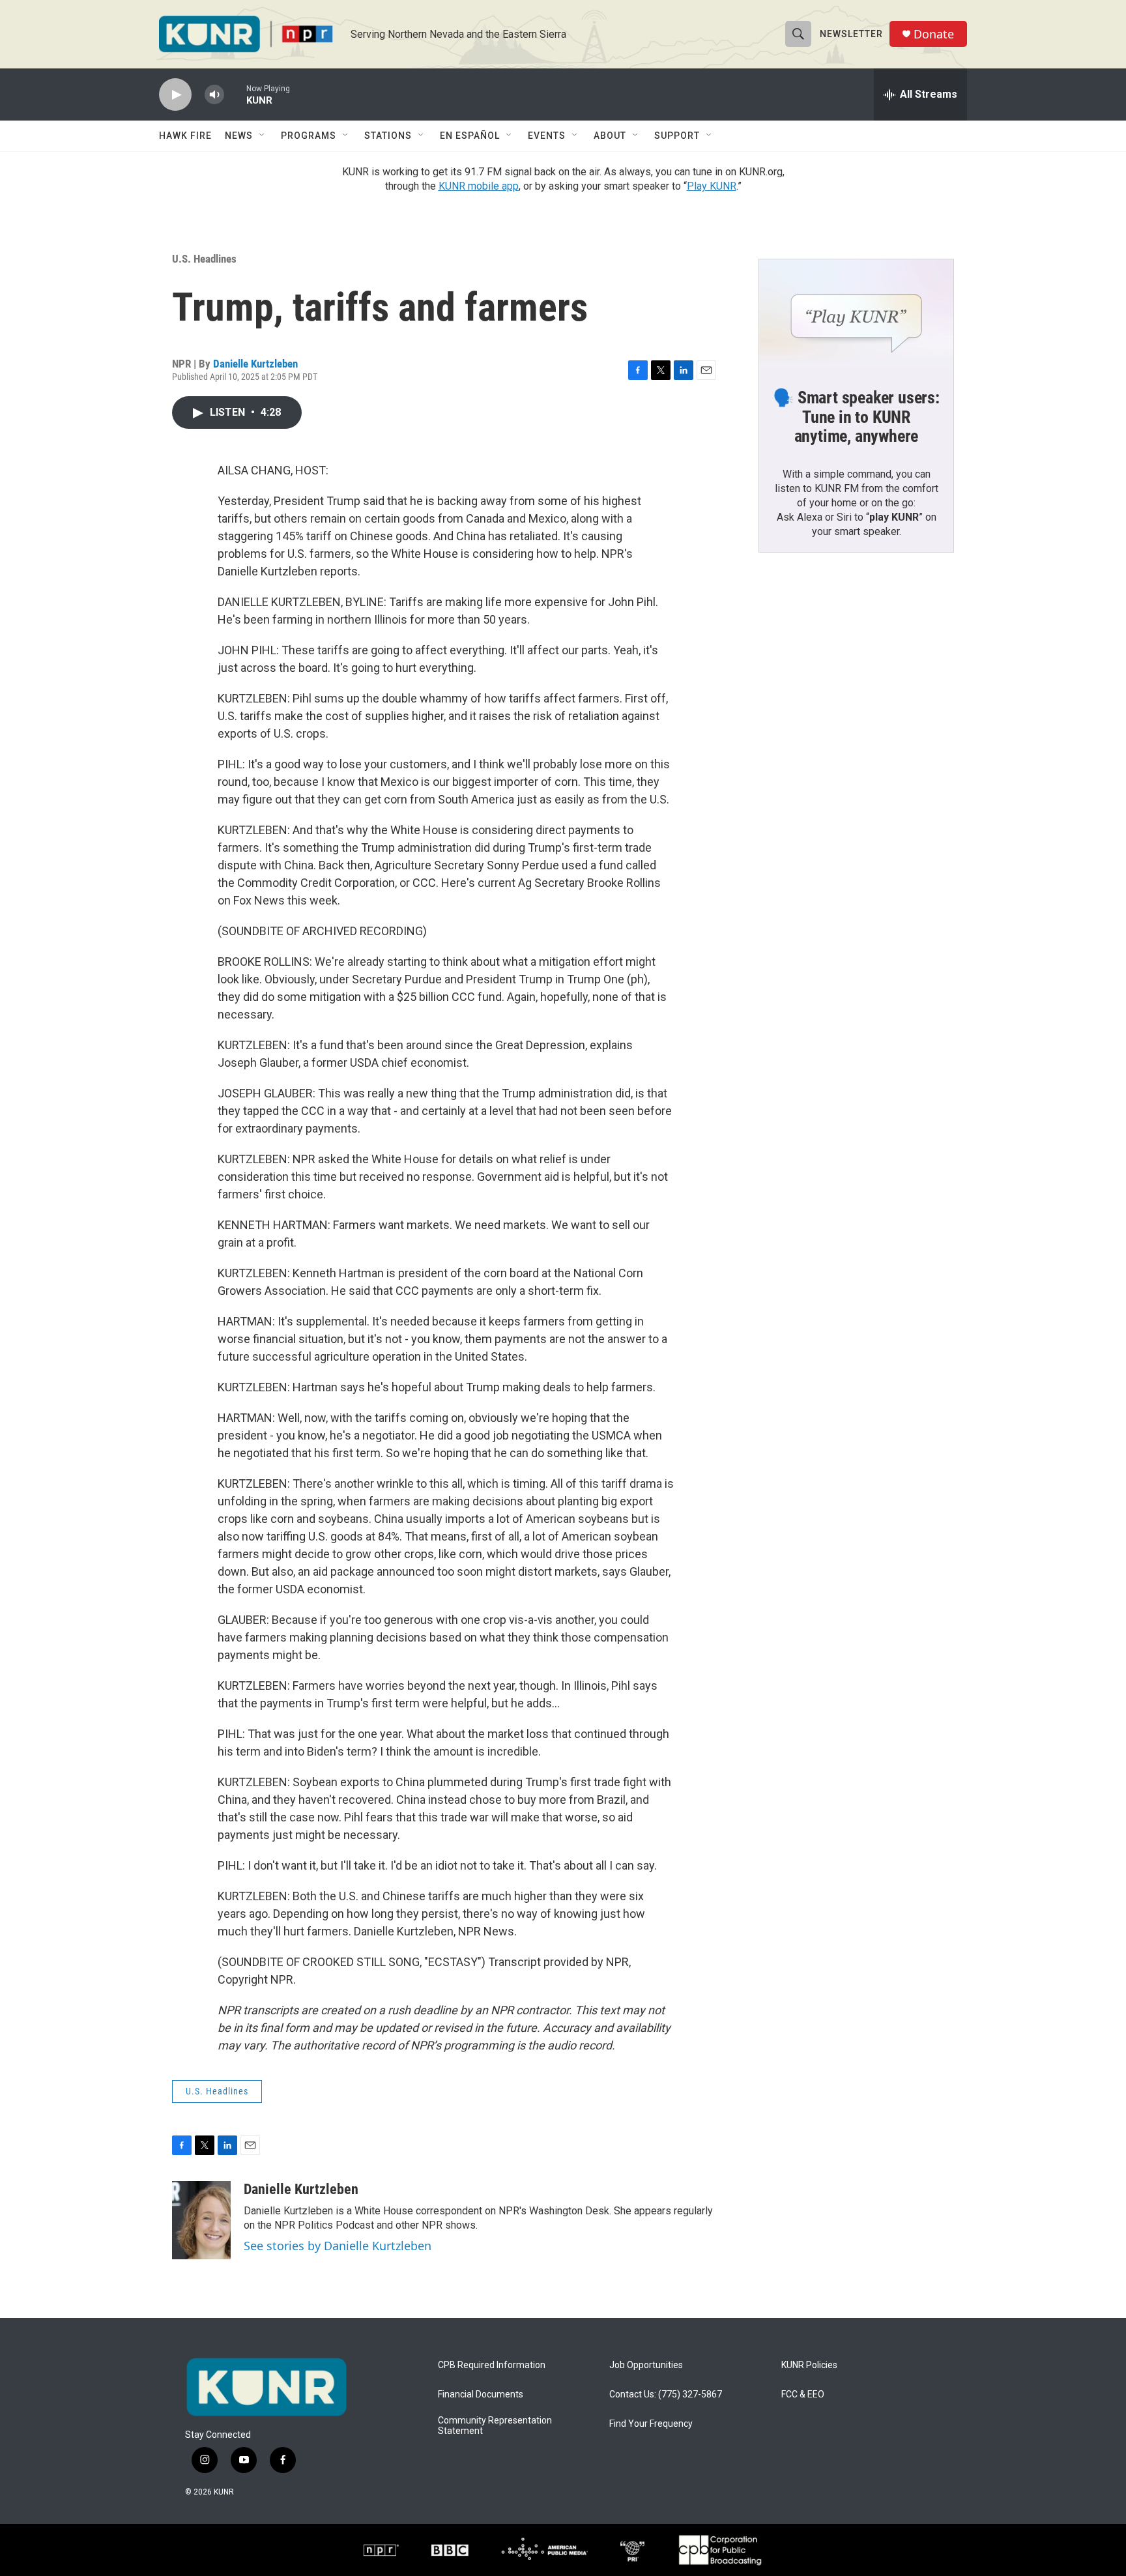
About (610, 136)
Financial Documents (481, 2395)
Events (547, 136)
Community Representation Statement (495, 2426)
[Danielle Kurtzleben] (201, 2220)
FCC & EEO (803, 2395)
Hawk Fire (185, 136)
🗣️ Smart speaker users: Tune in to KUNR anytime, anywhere (856, 417)
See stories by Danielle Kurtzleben (338, 2246)
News (239, 136)
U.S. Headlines (204, 259)
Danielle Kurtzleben (255, 364)
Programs (309, 136)
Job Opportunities (646, 2365)
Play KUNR (712, 186)
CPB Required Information (492, 2365)
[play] (175, 95)
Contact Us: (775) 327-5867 (666, 2395)
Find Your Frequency (651, 2424)
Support (677, 136)
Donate (934, 34)
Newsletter (851, 34)
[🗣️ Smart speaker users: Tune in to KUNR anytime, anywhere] (856, 314)
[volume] (214, 95)
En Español (470, 136)
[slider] (235, 94)
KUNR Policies (809, 2365)
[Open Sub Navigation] (263, 136)
